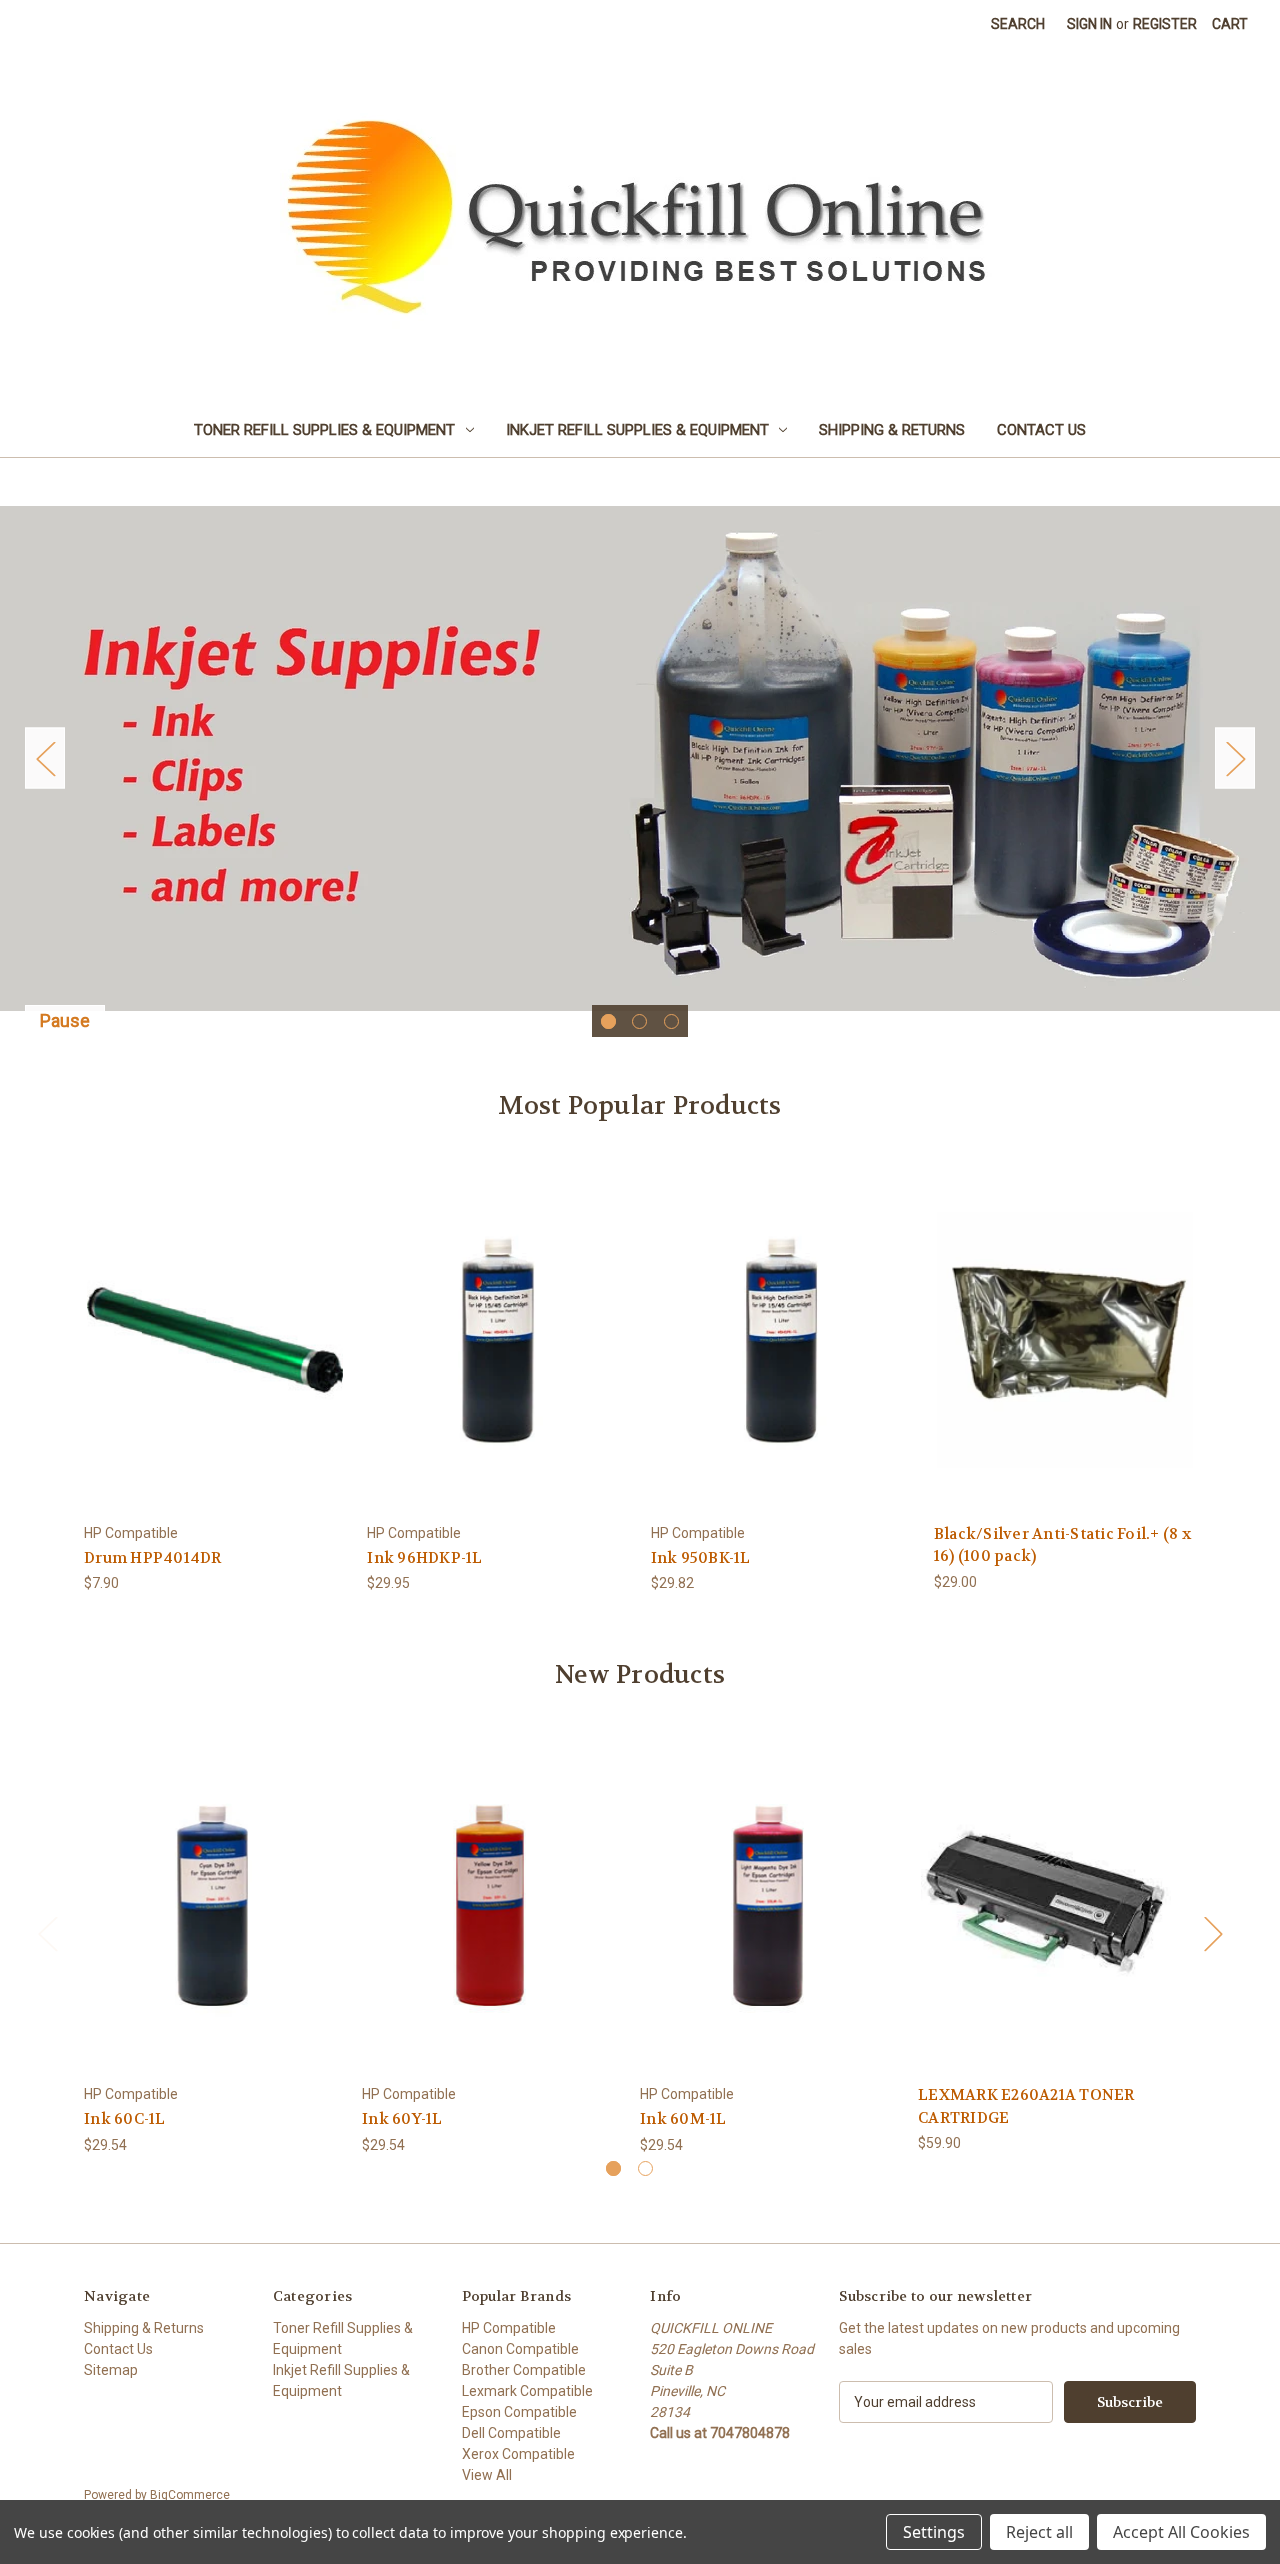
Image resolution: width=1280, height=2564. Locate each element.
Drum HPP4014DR (153, 1558)
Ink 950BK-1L (701, 1558)
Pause (65, 1020)
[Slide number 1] (640, 758)
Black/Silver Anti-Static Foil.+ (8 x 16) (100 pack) (1062, 1545)
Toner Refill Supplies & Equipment (324, 430)
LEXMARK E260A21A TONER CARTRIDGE (1026, 2106)
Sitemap (111, 2370)
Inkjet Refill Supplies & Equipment (637, 430)
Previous (45, 758)
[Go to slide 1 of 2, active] (613, 2168)
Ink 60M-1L (683, 2119)
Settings (934, 2532)
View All (487, 2475)
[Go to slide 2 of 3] (639, 1021)
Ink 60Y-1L (402, 2119)
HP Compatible (509, 2328)
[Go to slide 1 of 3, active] (608, 1021)
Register (1165, 24)
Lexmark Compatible (527, 2391)
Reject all (1039, 2532)
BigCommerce (190, 2495)
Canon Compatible (520, 2349)
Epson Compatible (519, 2412)
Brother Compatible (524, 2370)
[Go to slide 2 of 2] (645, 2168)
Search (1018, 24)
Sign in (1089, 24)
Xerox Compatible (518, 2454)
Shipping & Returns (892, 430)
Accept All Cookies (1181, 2532)
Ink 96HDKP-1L (424, 1558)
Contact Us (1041, 430)
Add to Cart (215, 1356)
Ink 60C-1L (125, 2119)
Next (1235, 758)
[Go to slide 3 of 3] (671, 1021)
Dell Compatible (511, 2433)
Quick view (214, 1321)
